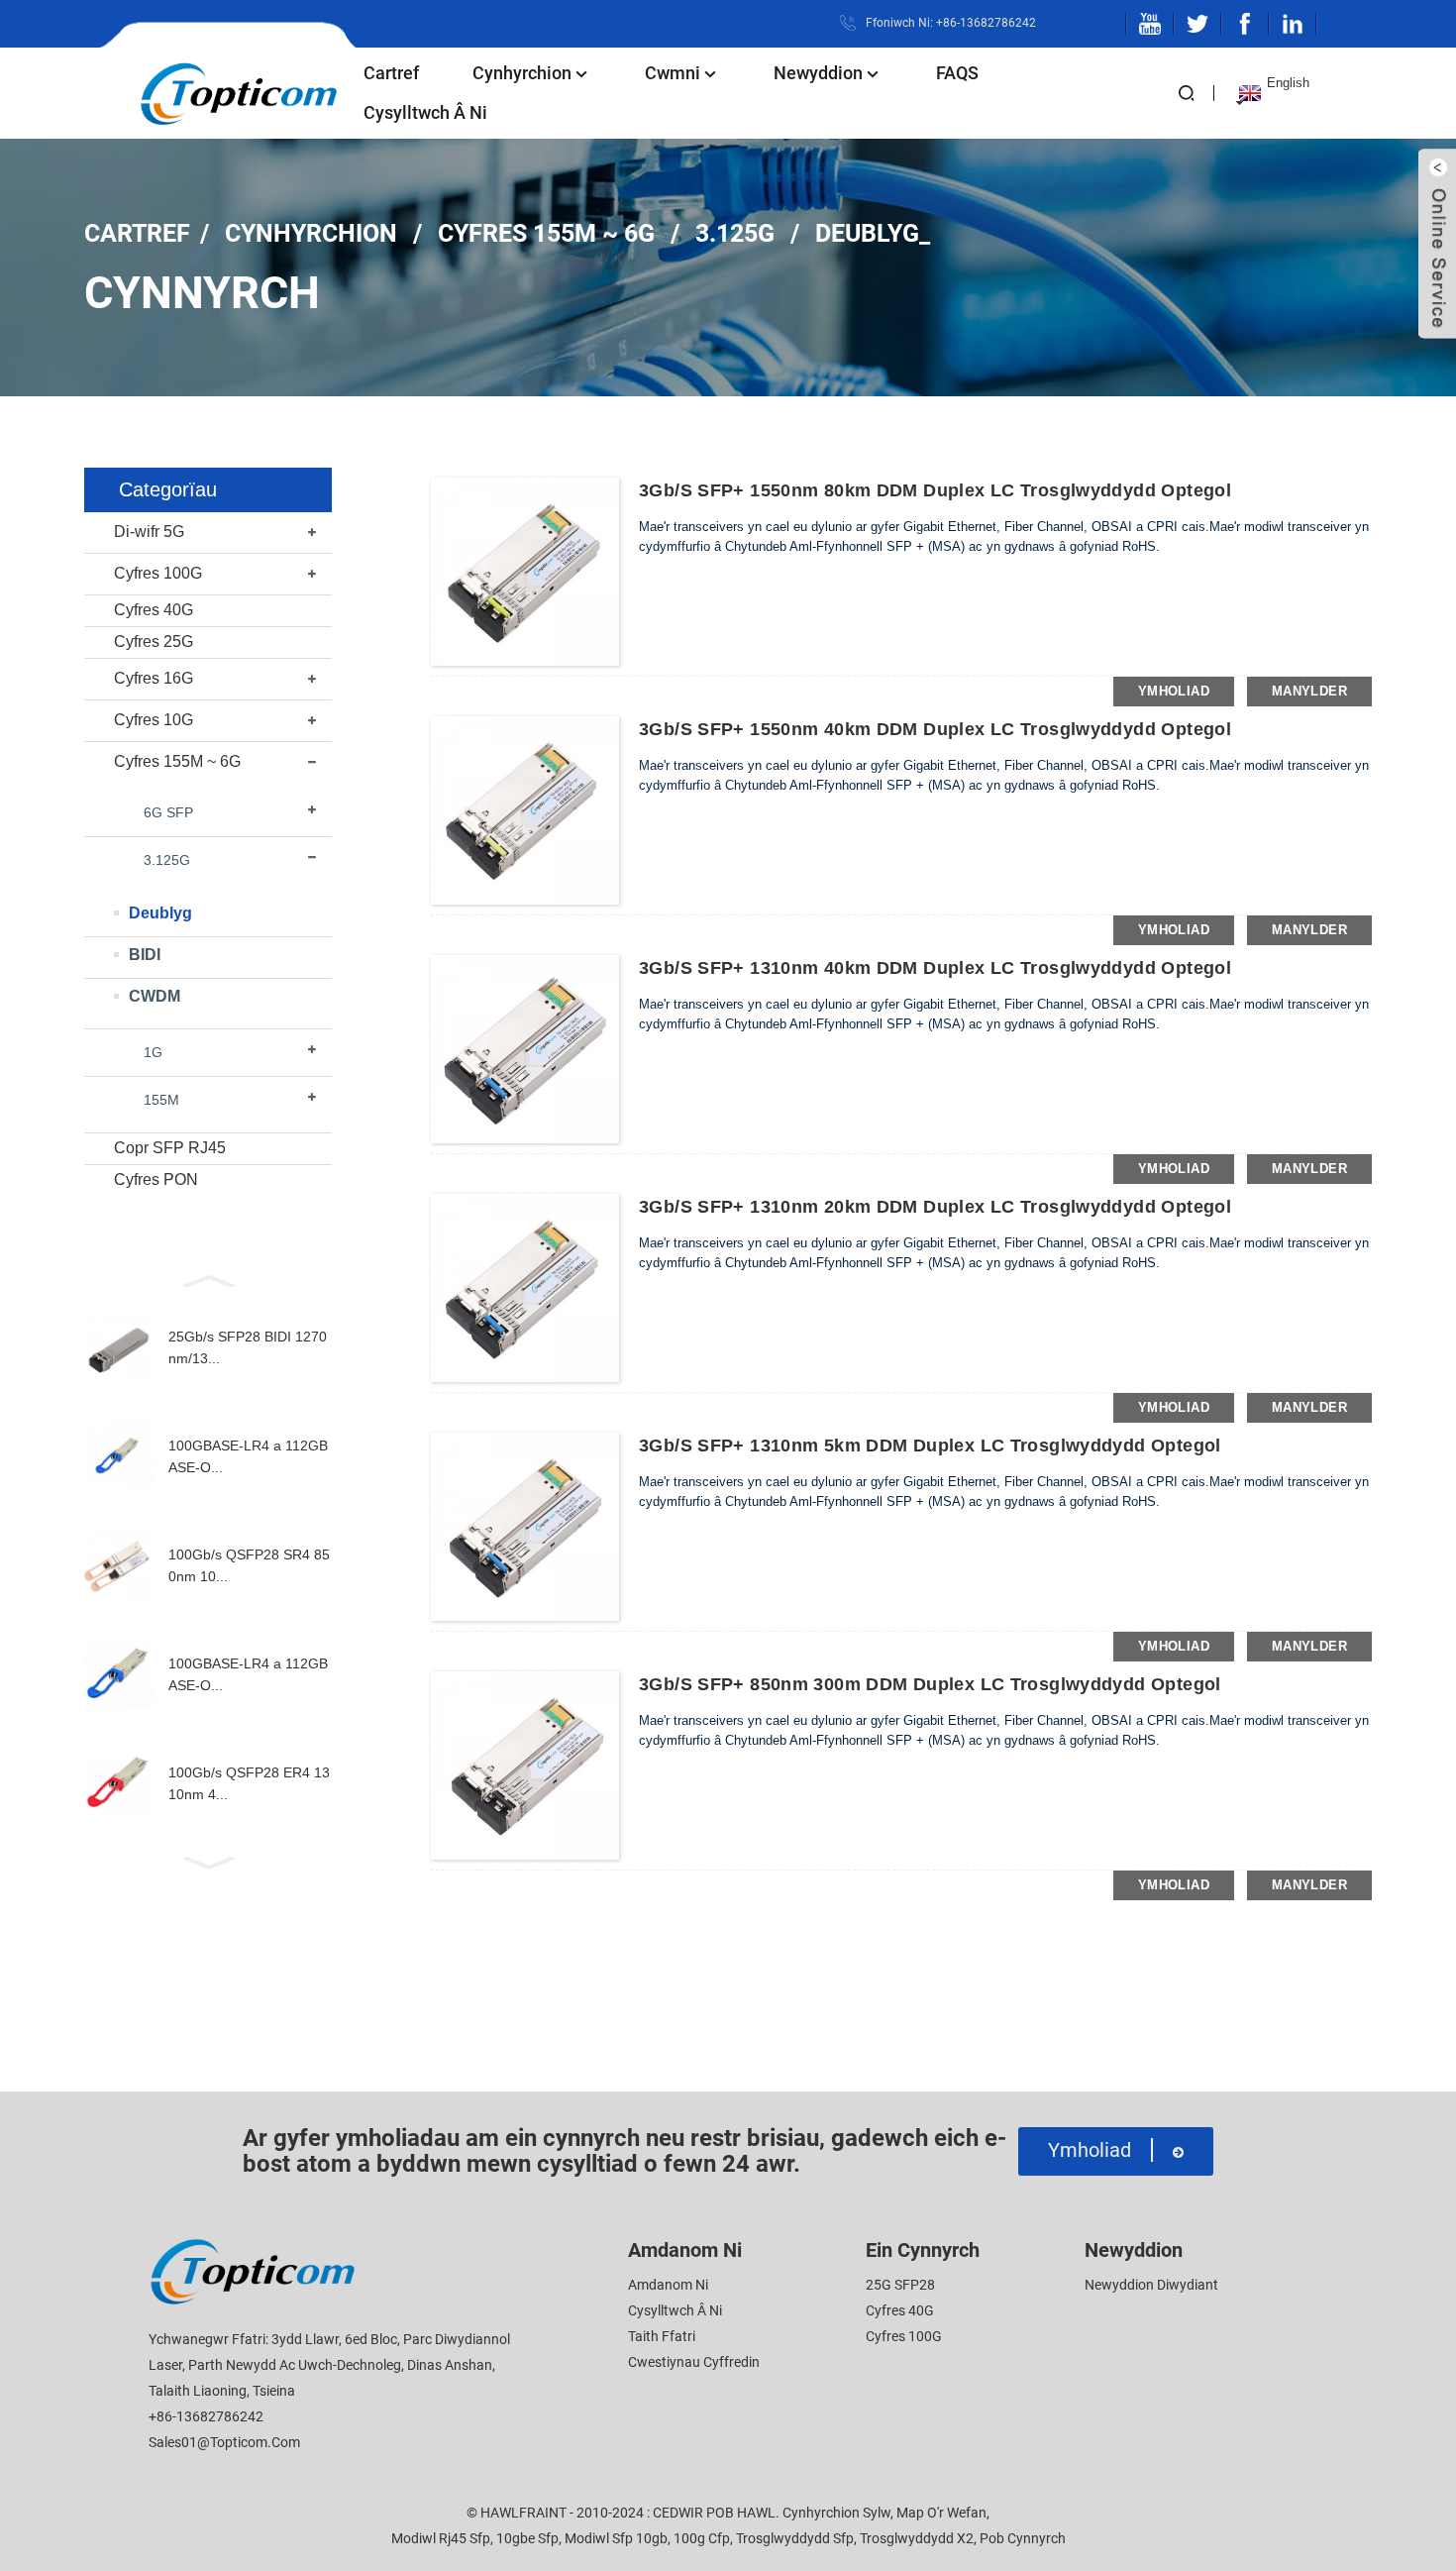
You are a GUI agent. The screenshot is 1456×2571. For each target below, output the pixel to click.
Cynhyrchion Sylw (836, 2513)
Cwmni (673, 73)
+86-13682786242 (206, 2416)
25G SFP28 (900, 2285)
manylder (1309, 691)
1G (153, 1052)
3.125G (735, 233)
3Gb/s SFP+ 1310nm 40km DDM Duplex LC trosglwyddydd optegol (935, 968)
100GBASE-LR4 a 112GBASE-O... (248, 1456)
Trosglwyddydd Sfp (795, 2538)
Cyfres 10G (154, 720)
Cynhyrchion (522, 73)
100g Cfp (702, 2538)
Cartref (391, 73)
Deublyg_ (873, 233)
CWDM (155, 996)
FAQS (957, 73)
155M (161, 1100)
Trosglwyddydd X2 (917, 2538)
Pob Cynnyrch (1023, 2538)
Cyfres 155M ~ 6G (546, 233)
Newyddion (818, 73)
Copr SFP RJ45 (170, 1148)
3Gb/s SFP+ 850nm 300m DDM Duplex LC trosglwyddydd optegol (930, 1684)
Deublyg (160, 913)
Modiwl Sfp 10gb (616, 2538)
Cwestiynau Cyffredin (694, 2362)
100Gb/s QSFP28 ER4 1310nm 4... (249, 1783)
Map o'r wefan (941, 2513)
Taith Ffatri (662, 2336)
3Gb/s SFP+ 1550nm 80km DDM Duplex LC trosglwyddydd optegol (935, 490)
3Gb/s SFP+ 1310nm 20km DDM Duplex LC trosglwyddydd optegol (935, 1207)
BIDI (145, 955)
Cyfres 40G (154, 610)
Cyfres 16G (154, 678)
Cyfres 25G (154, 642)
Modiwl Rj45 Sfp (441, 2538)
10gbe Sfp (527, 2538)
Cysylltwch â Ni (425, 112)
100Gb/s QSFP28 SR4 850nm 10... (249, 1565)
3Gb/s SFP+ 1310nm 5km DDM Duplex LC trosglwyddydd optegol (930, 1446)
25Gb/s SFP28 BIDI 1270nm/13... (248, 1347)
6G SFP (168, 812)
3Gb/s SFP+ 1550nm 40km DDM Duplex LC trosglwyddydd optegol (935, 729)
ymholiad (1174, 691)
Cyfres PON (156, 1179)
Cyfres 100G (158, 573)
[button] (208, 1279)
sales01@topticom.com (224, 2442)
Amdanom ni (668, 2285)
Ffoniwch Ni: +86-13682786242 (951, 23)
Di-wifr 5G (149, 532)
